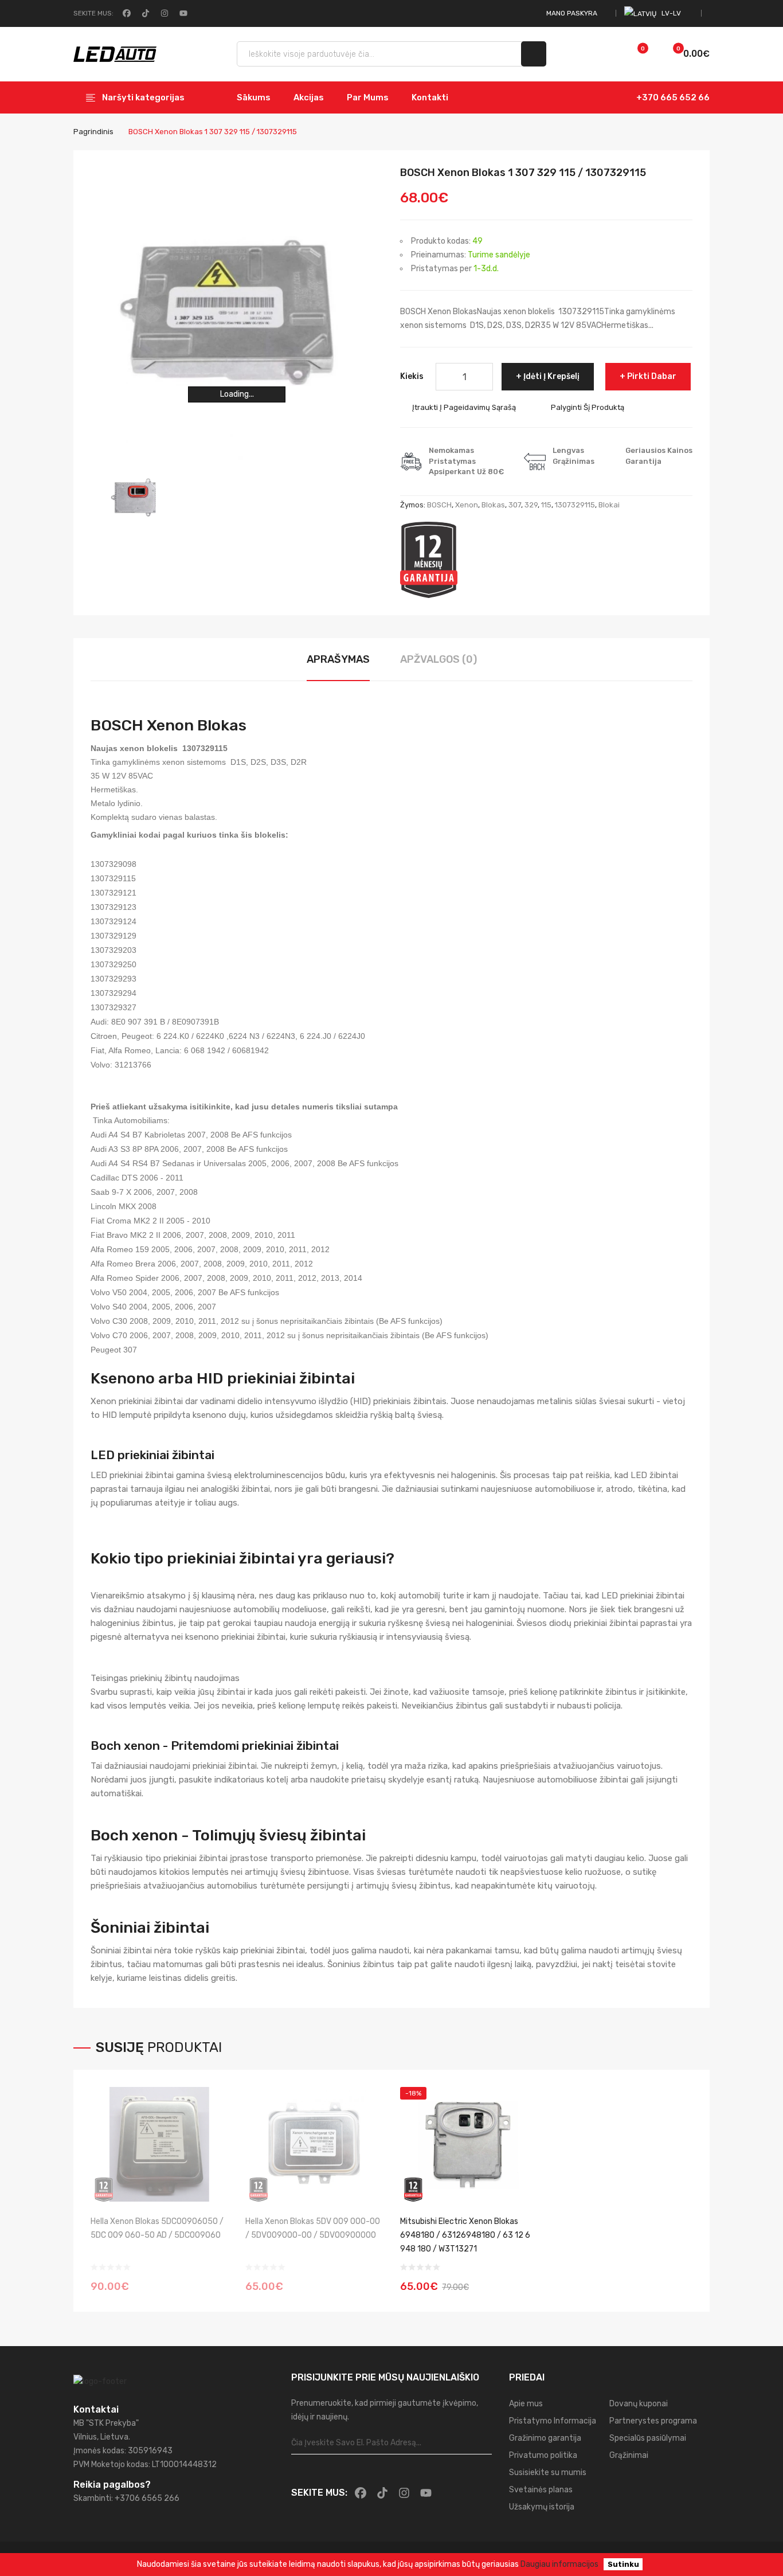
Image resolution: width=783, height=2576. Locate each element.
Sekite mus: (93, 13)
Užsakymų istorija (542, 2507)
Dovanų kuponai (639, 2404)
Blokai (609, 505)
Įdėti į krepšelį (551, 376)
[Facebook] (126, 13)
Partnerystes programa (653, 2421)
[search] (534, 54)
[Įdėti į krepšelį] (525, 2279)
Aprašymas (338, 659)
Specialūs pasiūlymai (648, 2438)
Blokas (493, 505)
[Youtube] (182, 13)
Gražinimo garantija (545, 2438)
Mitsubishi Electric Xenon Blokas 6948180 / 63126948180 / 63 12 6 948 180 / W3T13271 (465, 2235)
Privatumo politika (543, 2455)
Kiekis (412, 376)
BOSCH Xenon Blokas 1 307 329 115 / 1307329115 (213, 132)
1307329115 (575, 505)
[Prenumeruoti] (483, 2443)
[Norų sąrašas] (631, 54)
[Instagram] (163, 13)
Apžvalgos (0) (439, 659)
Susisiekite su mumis (548, 2473)
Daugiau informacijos (559, 2564)
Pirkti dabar (652, 376)
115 (546, 505)
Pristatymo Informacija (553, 2421)
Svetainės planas (541, 2490)
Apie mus (526, 2404)
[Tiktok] (144, 13)
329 (531, 505)
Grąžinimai (629, 2455)
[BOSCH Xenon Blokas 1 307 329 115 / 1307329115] (136, 499)
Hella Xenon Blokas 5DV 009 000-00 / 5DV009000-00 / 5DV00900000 (313, 2228)
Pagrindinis (93, 132)
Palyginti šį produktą (588, 407)
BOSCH (439, 505)
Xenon (467, 505)
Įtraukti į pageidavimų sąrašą (464, 407)
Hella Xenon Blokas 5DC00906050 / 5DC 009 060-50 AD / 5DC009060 (157, 2228)
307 (515, 505)
